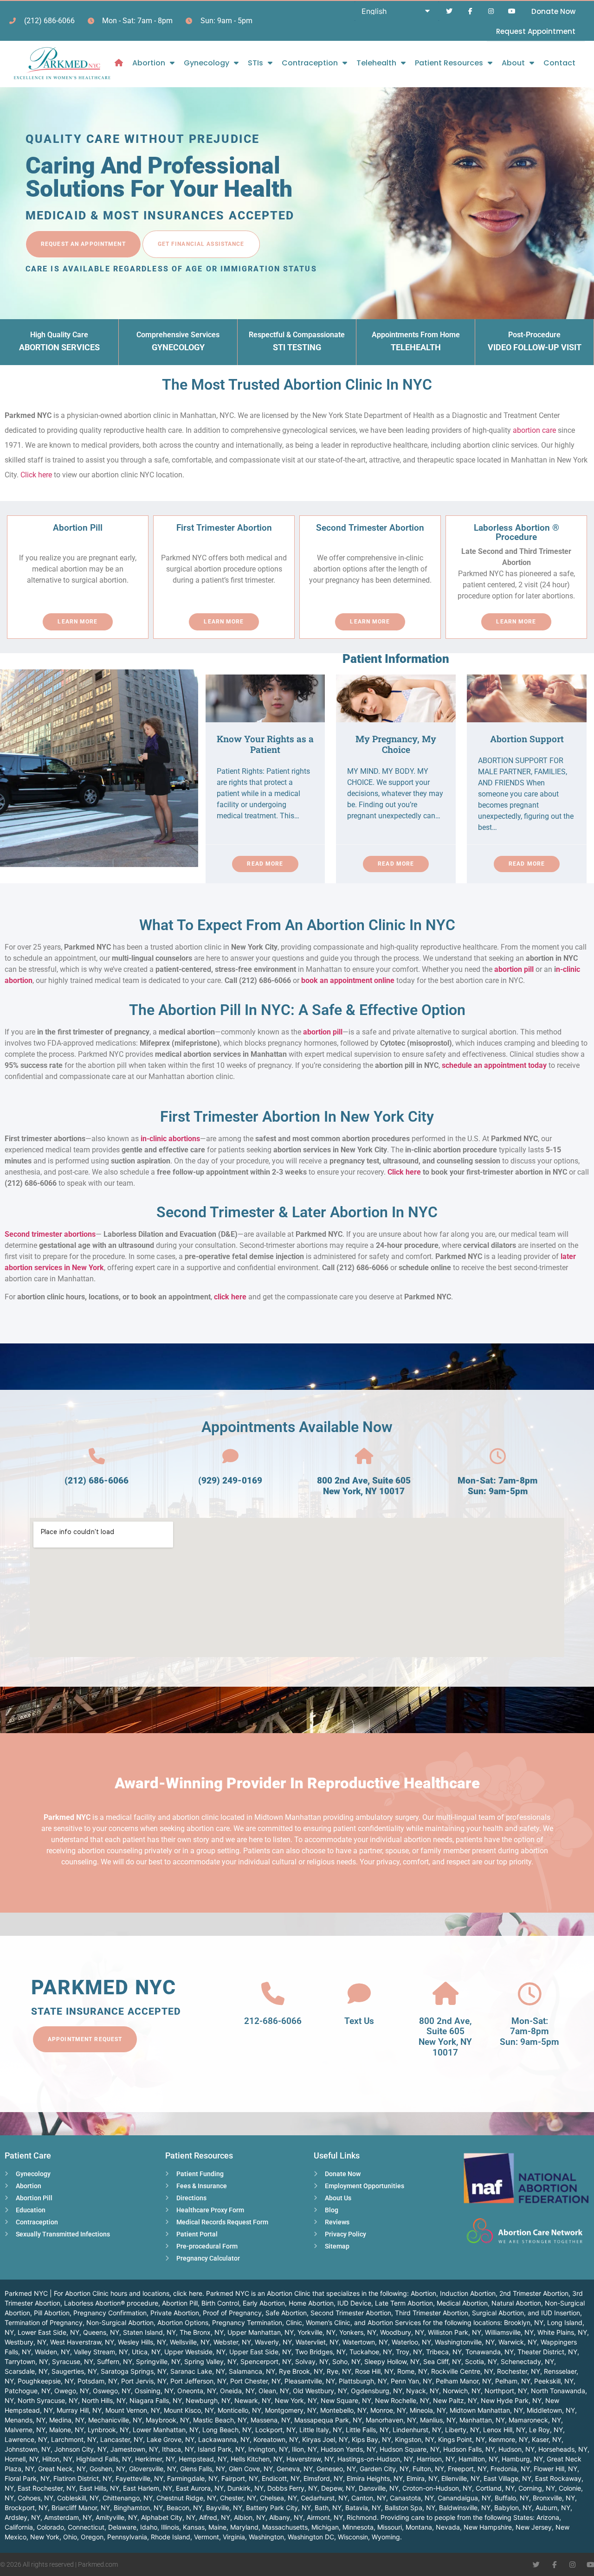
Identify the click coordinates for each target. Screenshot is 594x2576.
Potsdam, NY (97, 2381)
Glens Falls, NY (203, 2469)
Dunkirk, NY (245, 2488)
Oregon (92, 2537)
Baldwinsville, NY (465, 2508)
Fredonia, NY (510, 2469)
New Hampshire (488, 2527)
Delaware (122, 2527)
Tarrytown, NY (26, 2361)
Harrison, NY (436, 2459)
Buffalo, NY (512, 2498)
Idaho (149, 2527)
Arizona (548, 2517)
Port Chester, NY (255, 2381)
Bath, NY (328, 2508)
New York (45, 2537)
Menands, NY (25, 2420)
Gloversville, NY (153, 2469)
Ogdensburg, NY (377, 2391)
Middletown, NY (551, 2410)
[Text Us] (359, 1994)
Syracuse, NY (73, 2361)
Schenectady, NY (527, 2361)
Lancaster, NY (122, 2439)
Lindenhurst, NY (417, 2430)
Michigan (325, 2527)
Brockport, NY (26, 2508)
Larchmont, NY (74, 2439)
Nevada (448, 2527)
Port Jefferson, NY (198, 2381)
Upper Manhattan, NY (261, 2332)
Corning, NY (537, 2488)
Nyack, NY (423, 2391)
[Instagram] (491, 11)
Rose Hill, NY (374, 2371)
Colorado (50, 2527)
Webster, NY (232, 2342)
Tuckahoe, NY (371, 2352)
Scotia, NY (481, 2361)
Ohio (70, 2537)
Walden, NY (52, 2352)
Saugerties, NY (74, 2371)
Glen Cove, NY (251, 2469)
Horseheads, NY (563, 2449)
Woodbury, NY (402, 2332)
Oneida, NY (237, 2391)
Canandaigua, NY (464, 2498)
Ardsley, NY (23, 2517)
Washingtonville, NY (465, 2342)
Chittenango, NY (128, 2498)
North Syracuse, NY (48, 2400)
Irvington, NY (268, 2449)
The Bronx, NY (202, 2332)
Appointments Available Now (297, 1427)
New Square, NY (346, 2400)
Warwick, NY (518, 2342)
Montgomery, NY (291, 2410)
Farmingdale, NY (192, 2478)
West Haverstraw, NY (82, 2342)
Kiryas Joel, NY (325, 2439)
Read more (265, 864)
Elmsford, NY (323, 2478)
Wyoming (386, 2537)
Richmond (362, 2517)
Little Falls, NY (367, 2430)
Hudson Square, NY (410, 2449)
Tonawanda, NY (490, 2352)
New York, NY (296, 2400)
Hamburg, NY (522, 2459)
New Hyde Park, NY (511, 2400)
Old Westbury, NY (320, 2391)
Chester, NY (238, 2498)
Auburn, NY (553, 2508)
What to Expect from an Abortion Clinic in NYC (297, 925)
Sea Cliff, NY (442, 2361)
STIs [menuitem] (255, 63)
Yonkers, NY (358, 2332)
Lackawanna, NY (224, 2439)
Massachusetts (285, 2527)
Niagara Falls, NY (156, 2400)
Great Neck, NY (62, 2469)
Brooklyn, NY (524, 2322)
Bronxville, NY (554, 2498)
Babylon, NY (513, 2508)
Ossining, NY (154, 2391)
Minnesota (358, 2527)
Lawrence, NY (26, 2439)
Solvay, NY (312, 2361)
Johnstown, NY (28, 2449)
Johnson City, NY (81, 2449)
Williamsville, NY (509, 2332)
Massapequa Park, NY (328, 2420)
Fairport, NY (240, 2478)
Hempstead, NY (203, 2459)
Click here (36, 475)
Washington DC (311, 2537)
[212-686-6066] (273, 1994)
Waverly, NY (273, 2342)
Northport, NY (506, 2391)
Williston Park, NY (455, 2332)
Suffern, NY (115, 2361)
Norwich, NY (462, 2391)
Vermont (207, 2537)
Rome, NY (412, 2371)
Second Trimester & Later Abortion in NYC (297, 1212)
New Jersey (534, 2527)
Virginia (234, 2537)
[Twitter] (449, 11)
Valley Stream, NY (101, 2352)
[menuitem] (119, 63)
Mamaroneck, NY (535, 2420)
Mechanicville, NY (115, 2420)
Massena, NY (271, 2420)
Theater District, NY (547, 2352)
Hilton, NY (57, 2459)
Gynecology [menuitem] (207, 63)
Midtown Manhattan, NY (486, 2410)
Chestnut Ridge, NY (186, 2498)
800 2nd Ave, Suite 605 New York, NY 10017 (364, 1486)
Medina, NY (67, 2420)
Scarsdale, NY (26, 2371)
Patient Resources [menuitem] (449, 63)
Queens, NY (101, 2332)
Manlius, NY (438, 2420)
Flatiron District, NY (83, 2478)
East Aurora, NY (200, 2488)
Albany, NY (286, 2517)
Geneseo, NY (336, 2469)
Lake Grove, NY (171, 2439)
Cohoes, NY (36, 2498)
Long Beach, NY (227, 2430)
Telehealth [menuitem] (376, 63)
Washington (266, 2537)
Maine (217, 2527)
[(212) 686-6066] (97, 1456)
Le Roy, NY (546, 2430)
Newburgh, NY (208, 2400)
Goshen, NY (107, 2469)
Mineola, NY (428, 2410)
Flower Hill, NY (555, 2469)
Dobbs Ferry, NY (292, 2488)
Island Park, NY (221, 2449)
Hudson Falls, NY (469, 2449)
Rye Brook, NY (301, 2371)
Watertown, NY (365, 2342)
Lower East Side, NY (48, 2332)
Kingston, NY (415, 2439)
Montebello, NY (343, 2410)
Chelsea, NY (278, 2498)
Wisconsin (353, 2537)
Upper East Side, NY (260, 2352)
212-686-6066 (273, 2021)
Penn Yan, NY (411, 2381)
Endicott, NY (281, 2478)
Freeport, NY (467, 2469)
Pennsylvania (127, 2537)
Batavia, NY (363, 2508)
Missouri (390, 2527)
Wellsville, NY (190, 2342)
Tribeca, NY (444, 2352)
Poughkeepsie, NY (46, 2381)
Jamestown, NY (134, 2449)
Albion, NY (250, 2517)
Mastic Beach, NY (220, 2420)
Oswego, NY (112, 2391)
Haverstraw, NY (310, 2459)
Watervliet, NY (317, 2342)
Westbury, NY (26, 2342)
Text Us (359, 2021)
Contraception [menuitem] (310, 63)
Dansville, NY (379, 2488)
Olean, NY (274, 2391)
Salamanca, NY (252, 2371)
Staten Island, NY (149, 2332)
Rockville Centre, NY (462, 2371)
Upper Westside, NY (195, 2352)
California (19, 2527)
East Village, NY (507, 2478)
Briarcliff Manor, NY (81, 2508)
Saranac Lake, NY (198, 2371)
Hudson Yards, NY (348, 2449)
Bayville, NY (224, 2508)
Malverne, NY (25, 2430)
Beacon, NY (184, 2508)
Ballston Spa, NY (410, 2508)
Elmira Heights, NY (375, 2478)
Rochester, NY (519, 2371)
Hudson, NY (517, 2449)
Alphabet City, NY (168, 2517)
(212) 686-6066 (97, 1481)
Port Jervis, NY (144, 2381)
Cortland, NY (495, 2488)
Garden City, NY (384, 2469)
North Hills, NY (104, 2400)
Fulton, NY (428, 2469)
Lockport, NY (275, 2430)
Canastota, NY (412, 2498)
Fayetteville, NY (139, 2478)
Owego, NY (72, 2391)
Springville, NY (158, 2361)
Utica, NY (146, 2352)
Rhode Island (171, 2537)
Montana (419, 2527)
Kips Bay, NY (371, 2439)
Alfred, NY (215, 2517)
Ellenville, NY (461, 2478)
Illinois (170, 2527)
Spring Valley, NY (210, 2361)
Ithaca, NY (178, 2449)
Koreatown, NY (276, 2439)
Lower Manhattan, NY (166, 2430)
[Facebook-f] (470, 11)
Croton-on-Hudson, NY (437, 2488)
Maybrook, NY (168, 2420)
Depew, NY (338, 2488)
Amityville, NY (116, 2517)
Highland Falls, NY (104, 2459)
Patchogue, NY (28, 2391)
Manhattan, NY (482, 2420)
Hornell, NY (22, 2459)
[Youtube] (512, 11)
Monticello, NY (239, 2410)
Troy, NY (409, 2352)
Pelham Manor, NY (464, 2381)
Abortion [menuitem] (149, 63)
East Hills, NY (99, 2488)
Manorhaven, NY (391, 2420)
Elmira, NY (422, 2478)
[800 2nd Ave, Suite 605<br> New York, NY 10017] (364, 1456)
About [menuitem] (513, 63)
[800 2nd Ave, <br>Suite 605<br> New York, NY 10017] (445, 1994)
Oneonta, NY (197, 2391)
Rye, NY (339, 2371)
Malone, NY (67, 2430)
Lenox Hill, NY (504, 2430)
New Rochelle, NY (402, 2400)
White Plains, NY (562, 2332)
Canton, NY (369, 2498)
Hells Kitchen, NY (257, 2459)
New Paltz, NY (455, 2400)
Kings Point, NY (462, 2439)
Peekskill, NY (554, 2381)
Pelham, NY (513, 2381)
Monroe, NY (388, 2410)
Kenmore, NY (508, 2439)
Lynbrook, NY (108, 2430)
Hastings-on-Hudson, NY (375, 2459)
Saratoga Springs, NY (134, 2371)
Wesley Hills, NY (142, 2342)
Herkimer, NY (155, 2459)
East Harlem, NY (148, 2488)
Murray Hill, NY (79, 2410)
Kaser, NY (547, 2439)
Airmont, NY (325, 2517)
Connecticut (86, 2527)
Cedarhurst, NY (324, 2498)
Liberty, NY (462, 2430)
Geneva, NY (295, 2469)
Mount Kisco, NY (189, 2410)
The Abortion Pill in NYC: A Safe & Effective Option (297, 1010)
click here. (189, 2293)
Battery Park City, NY (278, 2508)
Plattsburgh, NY (363, 2381)
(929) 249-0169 (230, 1481)
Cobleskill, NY (78, 2498)
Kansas (194, 2527)
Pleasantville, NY (310, 2381)
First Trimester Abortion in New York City (297, 1117)
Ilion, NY (304, 2449)
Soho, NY (346, 2361)
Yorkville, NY (316, 2332)
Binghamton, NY (138, 2508)
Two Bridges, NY (320, 2352)
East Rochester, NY (47, 2488)
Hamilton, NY (478, 2459)
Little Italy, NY (321, 2430)
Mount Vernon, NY (133, 2410)
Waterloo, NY (411, 2342)
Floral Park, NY (27, 2478)
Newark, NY (253, 2400)
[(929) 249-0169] (230, 1456)
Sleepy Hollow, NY (392, 2361)
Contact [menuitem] (559, 63)
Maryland (244, 2527)
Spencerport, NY (266, 2361)
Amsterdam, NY (68, 2517)
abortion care (534, 430)
